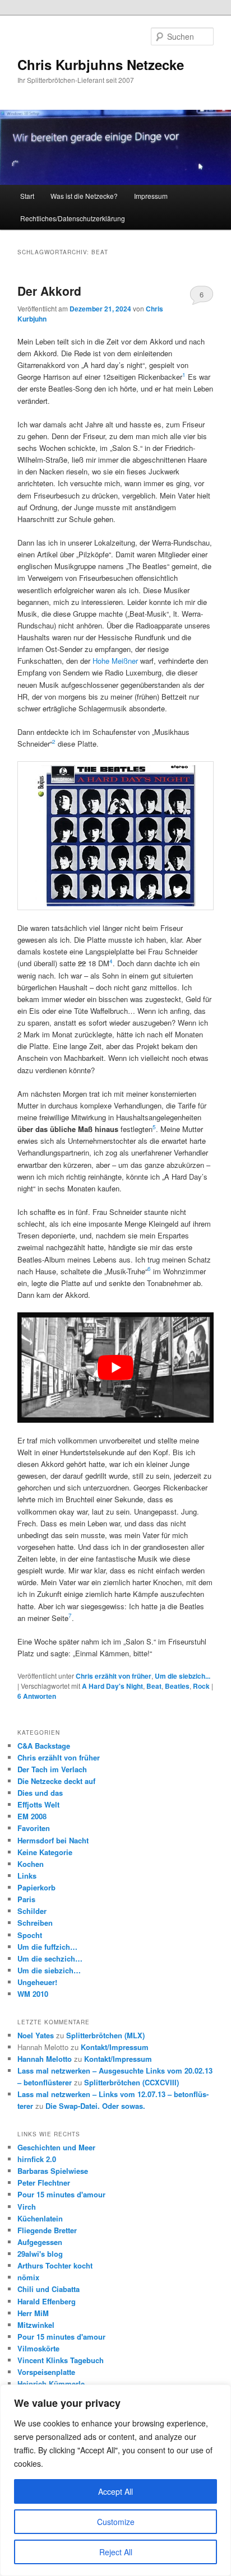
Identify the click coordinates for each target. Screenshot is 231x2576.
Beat (154, 1686)
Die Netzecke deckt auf (56, 1781)
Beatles (177, 1686)
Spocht (30, 1935)
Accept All (115, 2491)
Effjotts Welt (38, 1804)
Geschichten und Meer (56, 2147)
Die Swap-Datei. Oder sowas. (95, 2106)
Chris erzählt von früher (114, 1676)
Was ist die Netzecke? (84, 196)
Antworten (37, 1696)
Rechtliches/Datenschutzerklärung (73, 218)
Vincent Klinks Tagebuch (61, 2360)
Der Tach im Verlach (52, 1769)
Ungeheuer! (37, 1982)
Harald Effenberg (47, 2301)
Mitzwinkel (36, 2325)
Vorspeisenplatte (46, 2372)
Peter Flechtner (44, 2183)
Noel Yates (36, 2035)
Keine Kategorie (45, 1852)
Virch (27, 2207)
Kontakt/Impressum (115, 2047)
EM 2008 (32, 1816)
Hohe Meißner (115, 661)
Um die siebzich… (49, 1970)
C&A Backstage (44, 1746)
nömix (28, 2277)
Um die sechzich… (50, 1958)
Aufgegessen (40, 2242)
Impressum (151, 196)
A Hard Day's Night (112, 1686)
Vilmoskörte (38, 2348)
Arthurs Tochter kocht (55, 2265)
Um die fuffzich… (47, 1947)
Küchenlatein (40, 2218)
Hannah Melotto (45, 2059)
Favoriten (34, 1828)
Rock (201, 1686)
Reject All (116, 2552)
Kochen (31, 1864)
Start (27, 196)
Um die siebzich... (183, 1676)
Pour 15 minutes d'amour (61, 2194)
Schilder (32, 1911)
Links (27, 1876)
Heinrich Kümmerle (51, 2384)
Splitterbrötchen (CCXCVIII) (131, 2082)
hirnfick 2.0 (37, 2159)
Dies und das (40, 1793)
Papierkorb (36, 1887)
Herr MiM (33, 2313)
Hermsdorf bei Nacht (53, 1840)
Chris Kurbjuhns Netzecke (101, 64)
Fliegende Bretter (47, 2230)
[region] (115, 2480)
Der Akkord (49, 291)
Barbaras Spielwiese (53, 2171)
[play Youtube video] (115, 1367)
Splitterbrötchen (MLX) (105, 2035)
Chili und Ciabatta (48, 2289)
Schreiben (35, 1923)
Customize (116, 2522)
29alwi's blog (40, 2254)
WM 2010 (33, 1994)
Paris (26, 1899)
